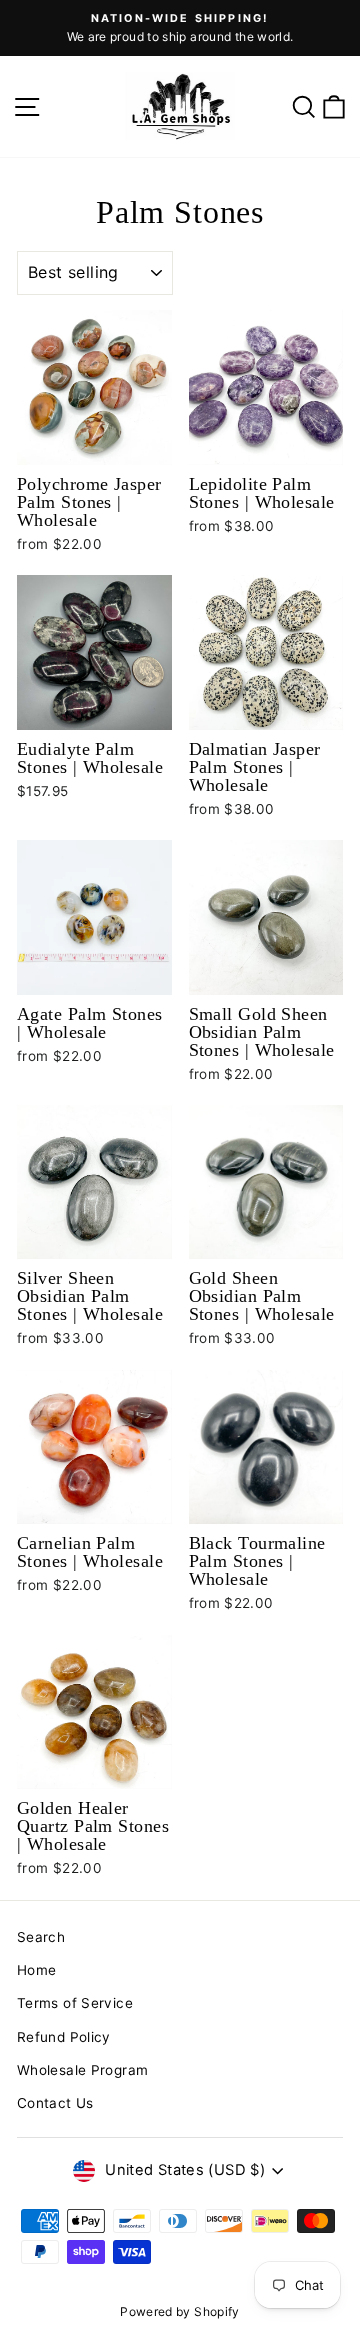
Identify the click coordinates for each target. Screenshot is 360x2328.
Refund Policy (64, 2037)
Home (36, 1970)
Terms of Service (75, 2003)
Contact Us (55, 2103)
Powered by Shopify (180, 2311)
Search (41, 1937)
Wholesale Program (82, 2070)
